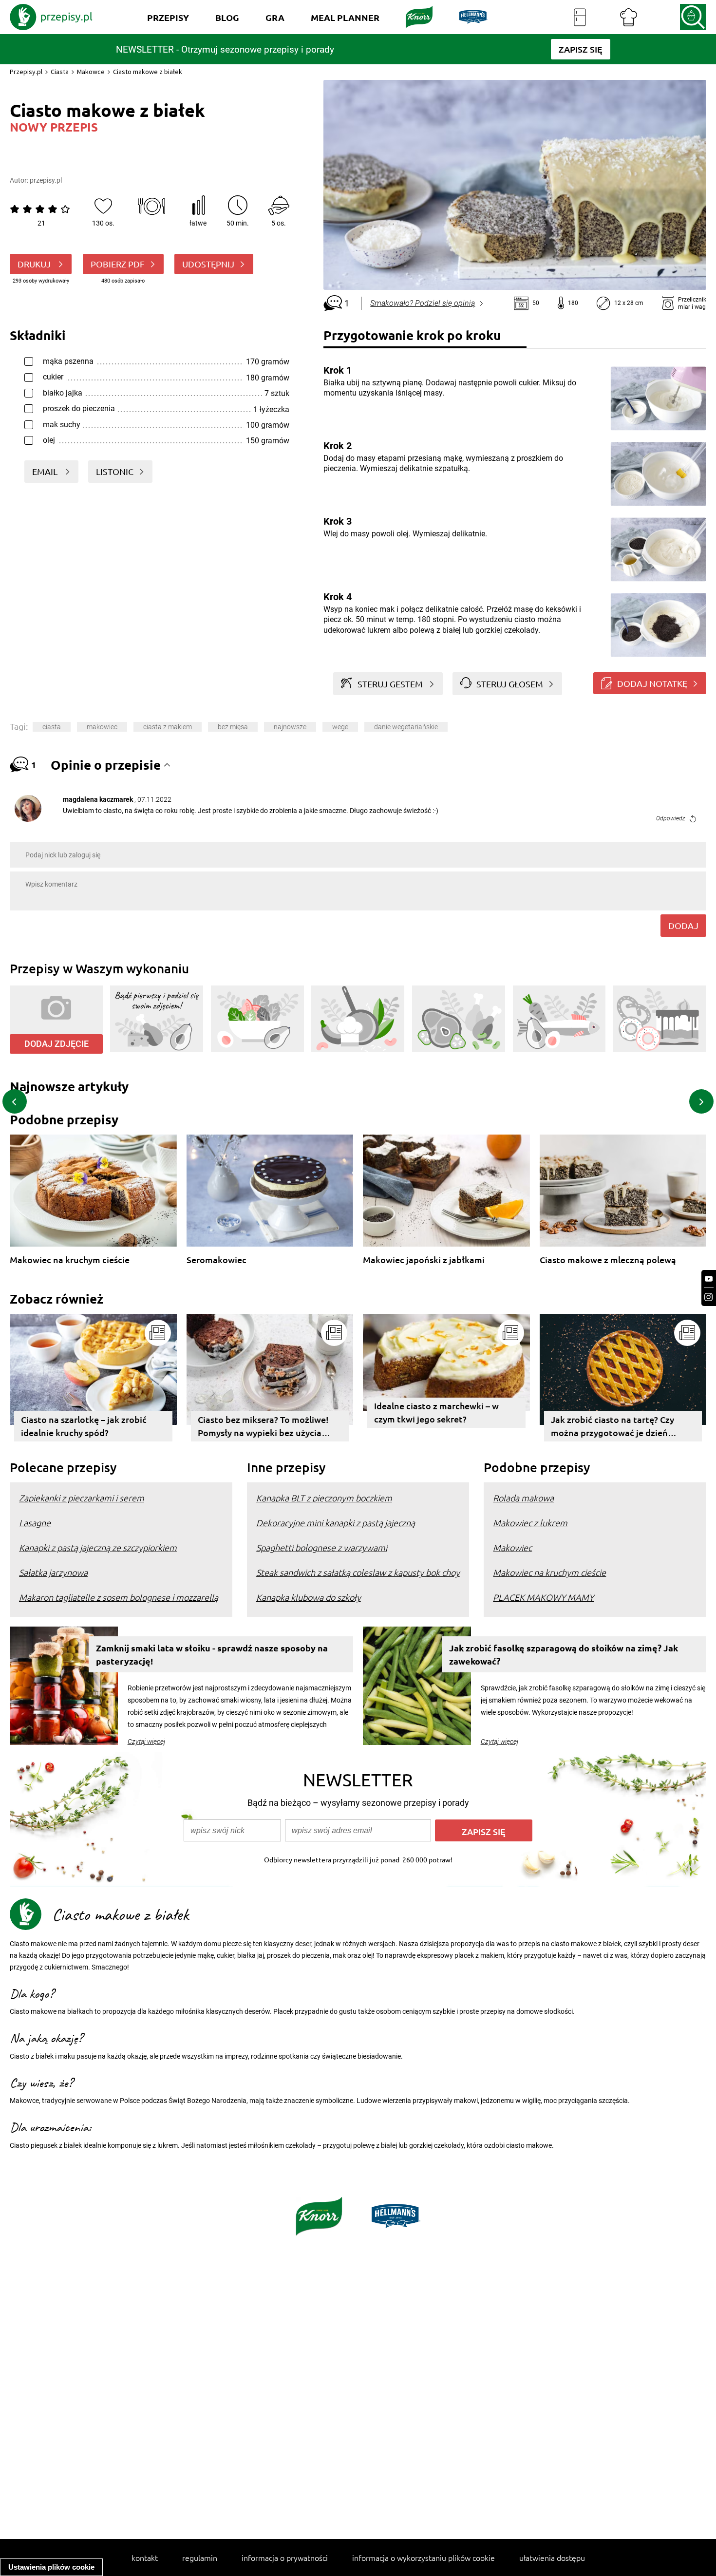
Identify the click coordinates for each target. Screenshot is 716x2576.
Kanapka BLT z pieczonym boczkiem (324, 1498)
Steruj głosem (510, 684)
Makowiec (102, 727)
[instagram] (709, 1297)
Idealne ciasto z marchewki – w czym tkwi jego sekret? (436, 1412)
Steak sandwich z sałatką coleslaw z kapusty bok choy (358, 1572)
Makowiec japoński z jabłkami (424, 1260)
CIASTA (52, 727)
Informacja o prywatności (285, 2557)
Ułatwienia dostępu (552, 2557)
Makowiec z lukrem (530, 1523)
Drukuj (35, 264)
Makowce (91, 72)
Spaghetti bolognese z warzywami (322, 1547)
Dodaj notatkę (652, 683)
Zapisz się (484, 1831)
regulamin (200, 2557)
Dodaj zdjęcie (57, 1044)
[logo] (51, 17)
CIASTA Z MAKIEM (168, 727)
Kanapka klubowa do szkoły (309, 1597)
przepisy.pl (46, 180)
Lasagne (35, 1523)
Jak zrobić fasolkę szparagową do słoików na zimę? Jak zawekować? (564, 1654)
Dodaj (683, 925)
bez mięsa (233, 727)
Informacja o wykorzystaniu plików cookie (424, 2557)
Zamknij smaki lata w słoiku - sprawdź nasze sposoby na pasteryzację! (212, 1654)
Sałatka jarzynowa (53, 1572)
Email (46, 471)
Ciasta (60, 72)
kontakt (145, 2557)
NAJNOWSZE (290, 727)
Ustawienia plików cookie (51, 2567)
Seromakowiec (217, 1260)
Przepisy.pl (26, 72)
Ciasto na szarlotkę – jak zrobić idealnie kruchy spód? (84, 1426)
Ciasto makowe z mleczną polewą (608, 1260)
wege (340, 727)
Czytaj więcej (146, 1742)
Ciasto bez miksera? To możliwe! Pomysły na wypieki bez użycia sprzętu (263, 1428)
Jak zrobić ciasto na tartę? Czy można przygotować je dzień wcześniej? (612, 1428)
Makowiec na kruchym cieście (70, 1260)
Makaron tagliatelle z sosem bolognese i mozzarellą (119, 1597)
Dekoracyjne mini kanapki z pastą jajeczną (336, 1523)
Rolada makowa (523, 1498)
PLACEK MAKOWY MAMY (543, 1597)
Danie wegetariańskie (406, 727)
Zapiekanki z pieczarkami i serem (82, 1498)
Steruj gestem (390, 684)
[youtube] (709, 1279)
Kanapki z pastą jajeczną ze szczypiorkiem (98, 1547)
